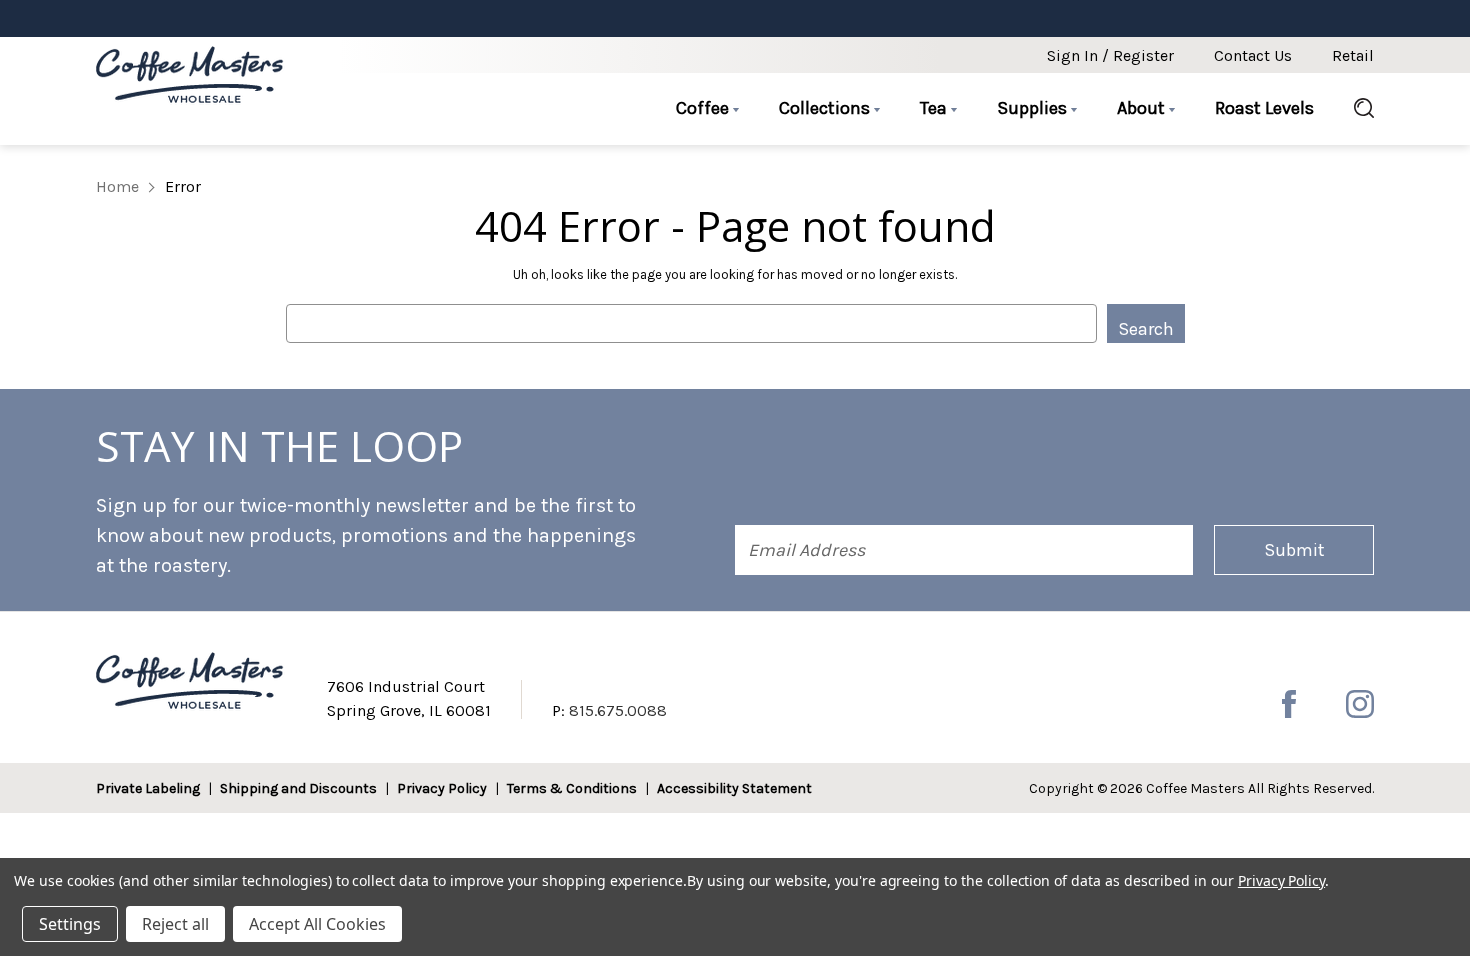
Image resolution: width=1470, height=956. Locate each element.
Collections (826, 108)
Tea (935, 108)
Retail (1353, 55)
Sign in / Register (1110, 55)
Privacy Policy (442, 788)
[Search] (1354, 109)
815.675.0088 (618, 710)
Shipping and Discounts (298, 788)
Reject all (175, 924)
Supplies (1034, 108)
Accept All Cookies (317, 924)
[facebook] (1289, 704)
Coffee (704, 108)
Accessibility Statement (734, 788)
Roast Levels (1264, 108)
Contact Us (1253, 55)
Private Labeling (148, 788)
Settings (70, 924)
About (1143, 108)
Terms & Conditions (572, 788)
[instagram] (1360, 704)
